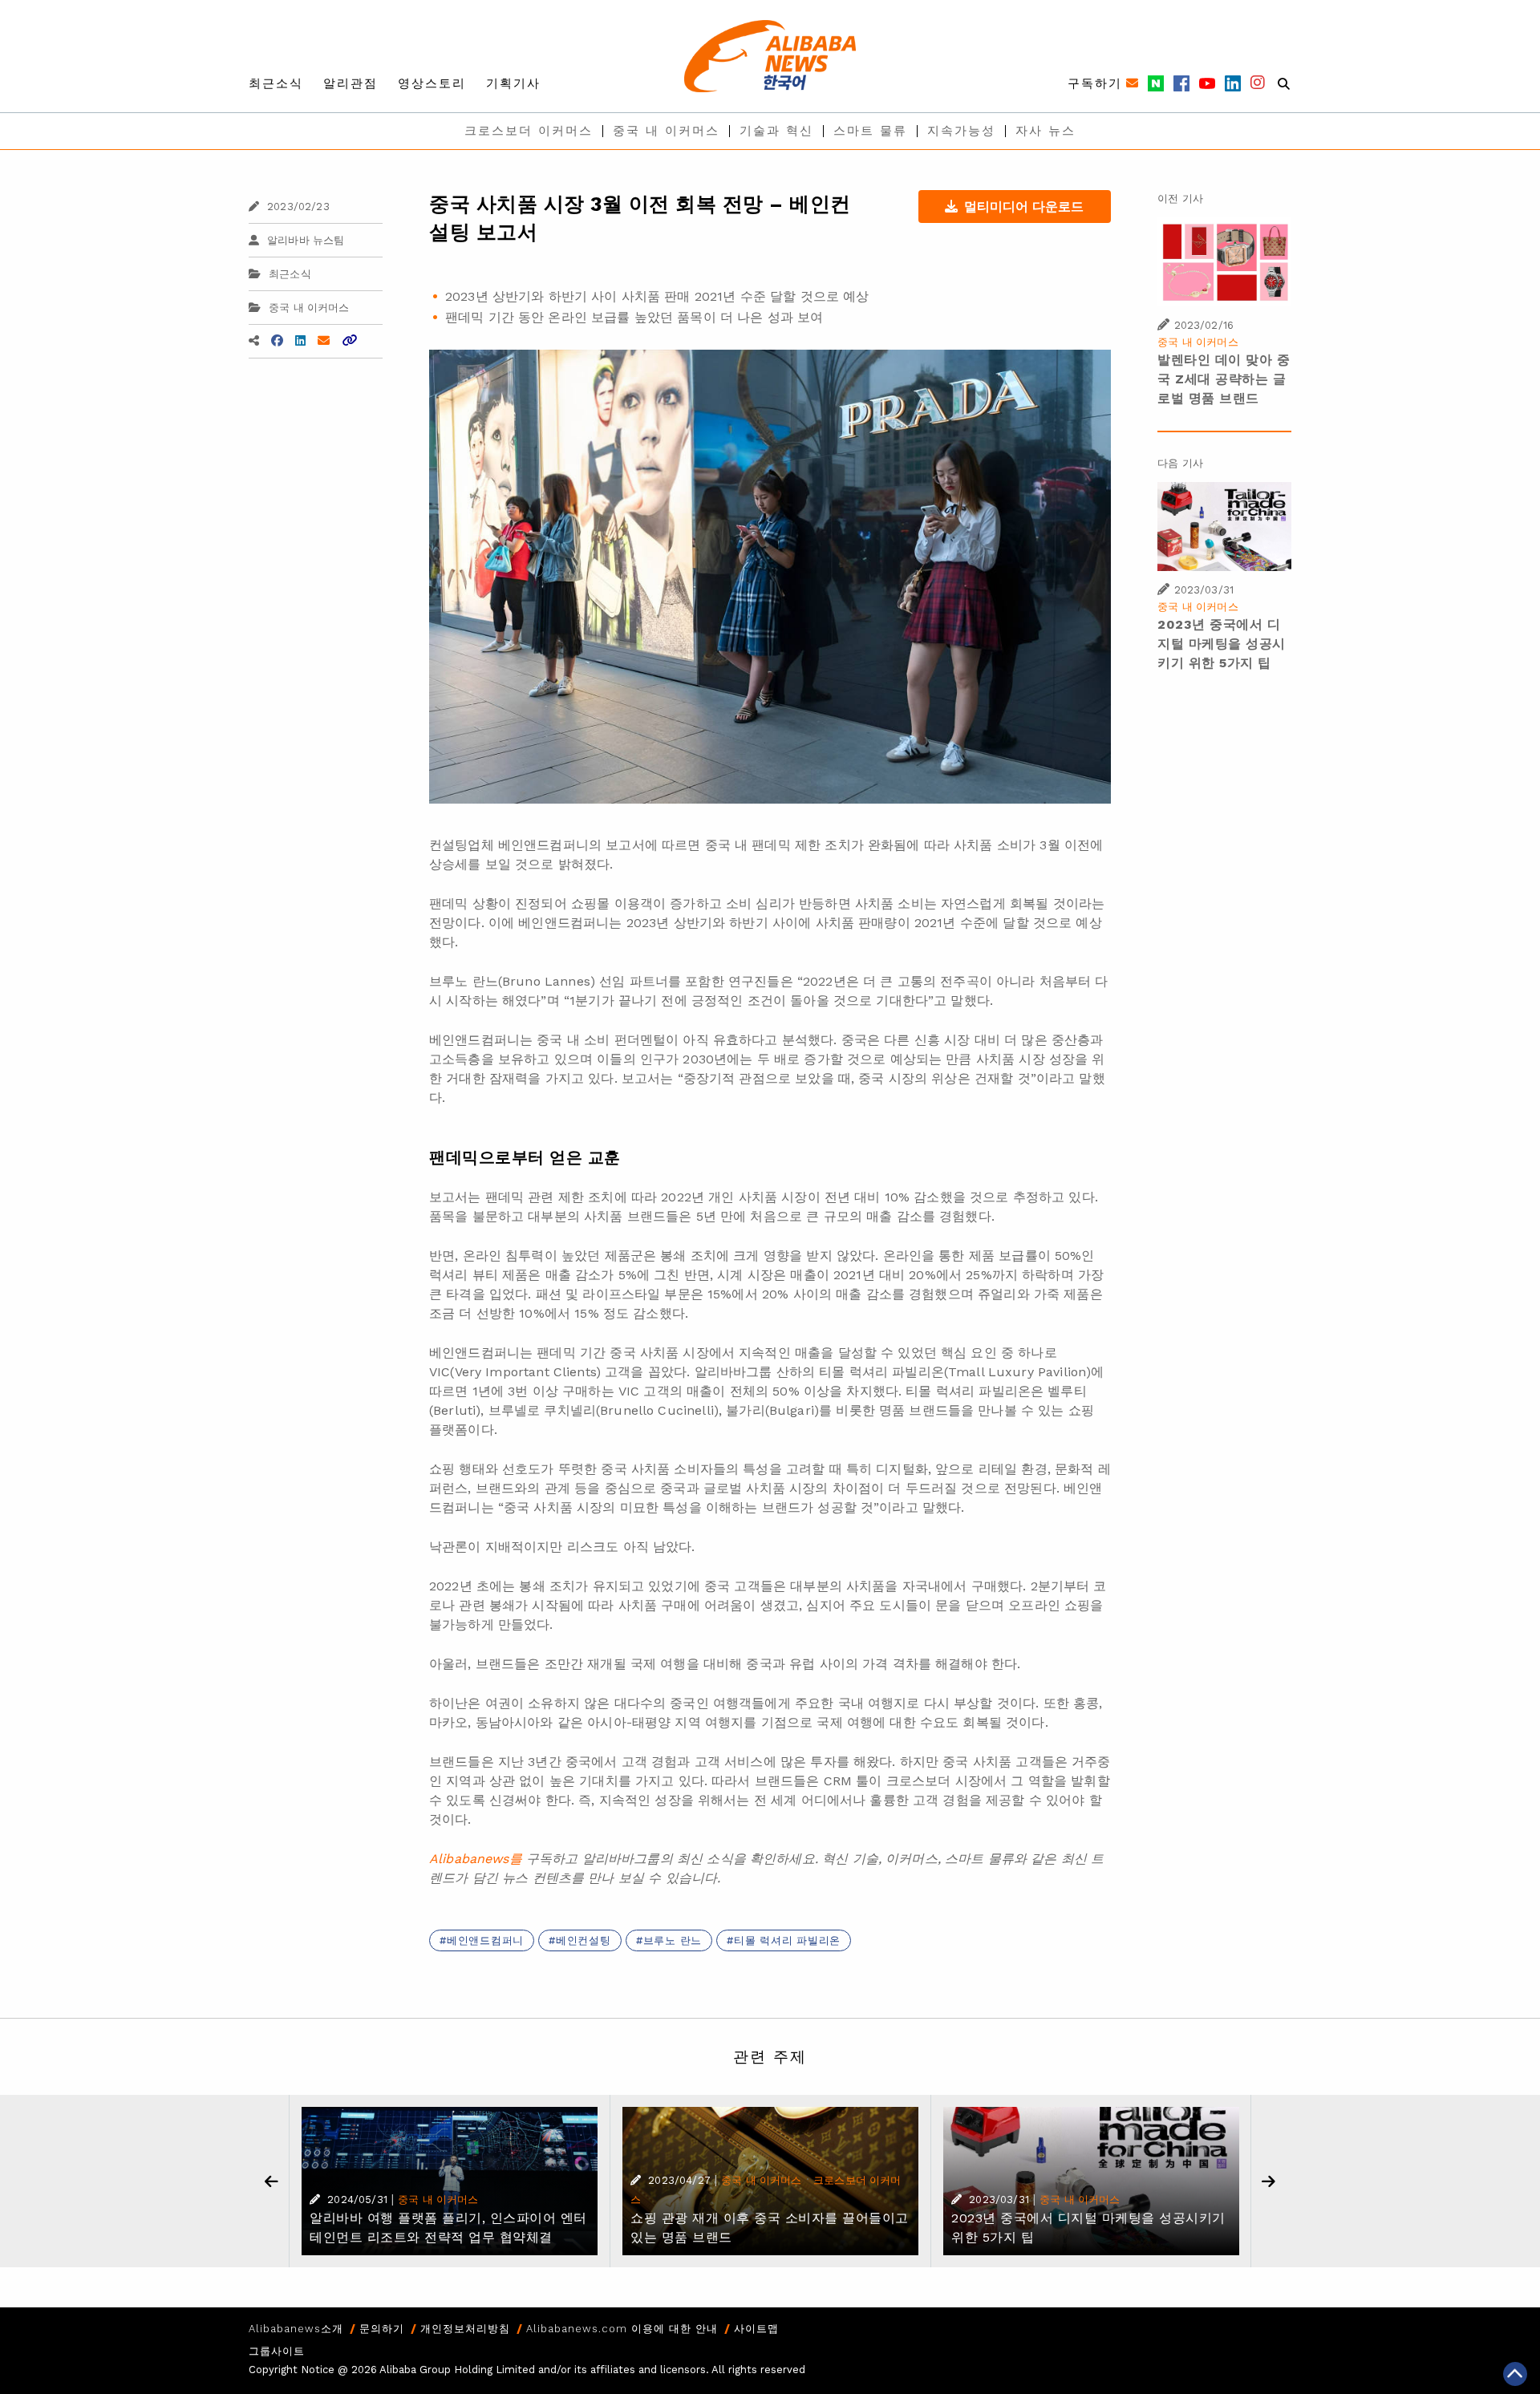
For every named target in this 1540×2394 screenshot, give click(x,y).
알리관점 (351, 83)
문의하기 (382, 2329)
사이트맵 (756, 2329)
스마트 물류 (870, 131)
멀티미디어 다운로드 (1024, 207)
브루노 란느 (673, 1940)
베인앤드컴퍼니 (485, 1940)
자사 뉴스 (1046, 131)
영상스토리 (432, 83)
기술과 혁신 (776, 131)
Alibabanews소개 (296, 2329)
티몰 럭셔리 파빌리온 (787, 1940)
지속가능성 (961, 131)
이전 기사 (1180, 198)
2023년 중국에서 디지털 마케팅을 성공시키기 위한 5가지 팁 (1222, 644)
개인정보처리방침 (465, 2329)
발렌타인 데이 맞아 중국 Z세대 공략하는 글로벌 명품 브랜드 (1224, 379)
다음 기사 (1180, 463)
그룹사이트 (277, 2351)
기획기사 (513, 83)
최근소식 (276, 83)
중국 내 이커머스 (666, 131)
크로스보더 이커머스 (529, 131)
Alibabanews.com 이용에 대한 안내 (622, 2329)
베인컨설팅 (584, 1940)
